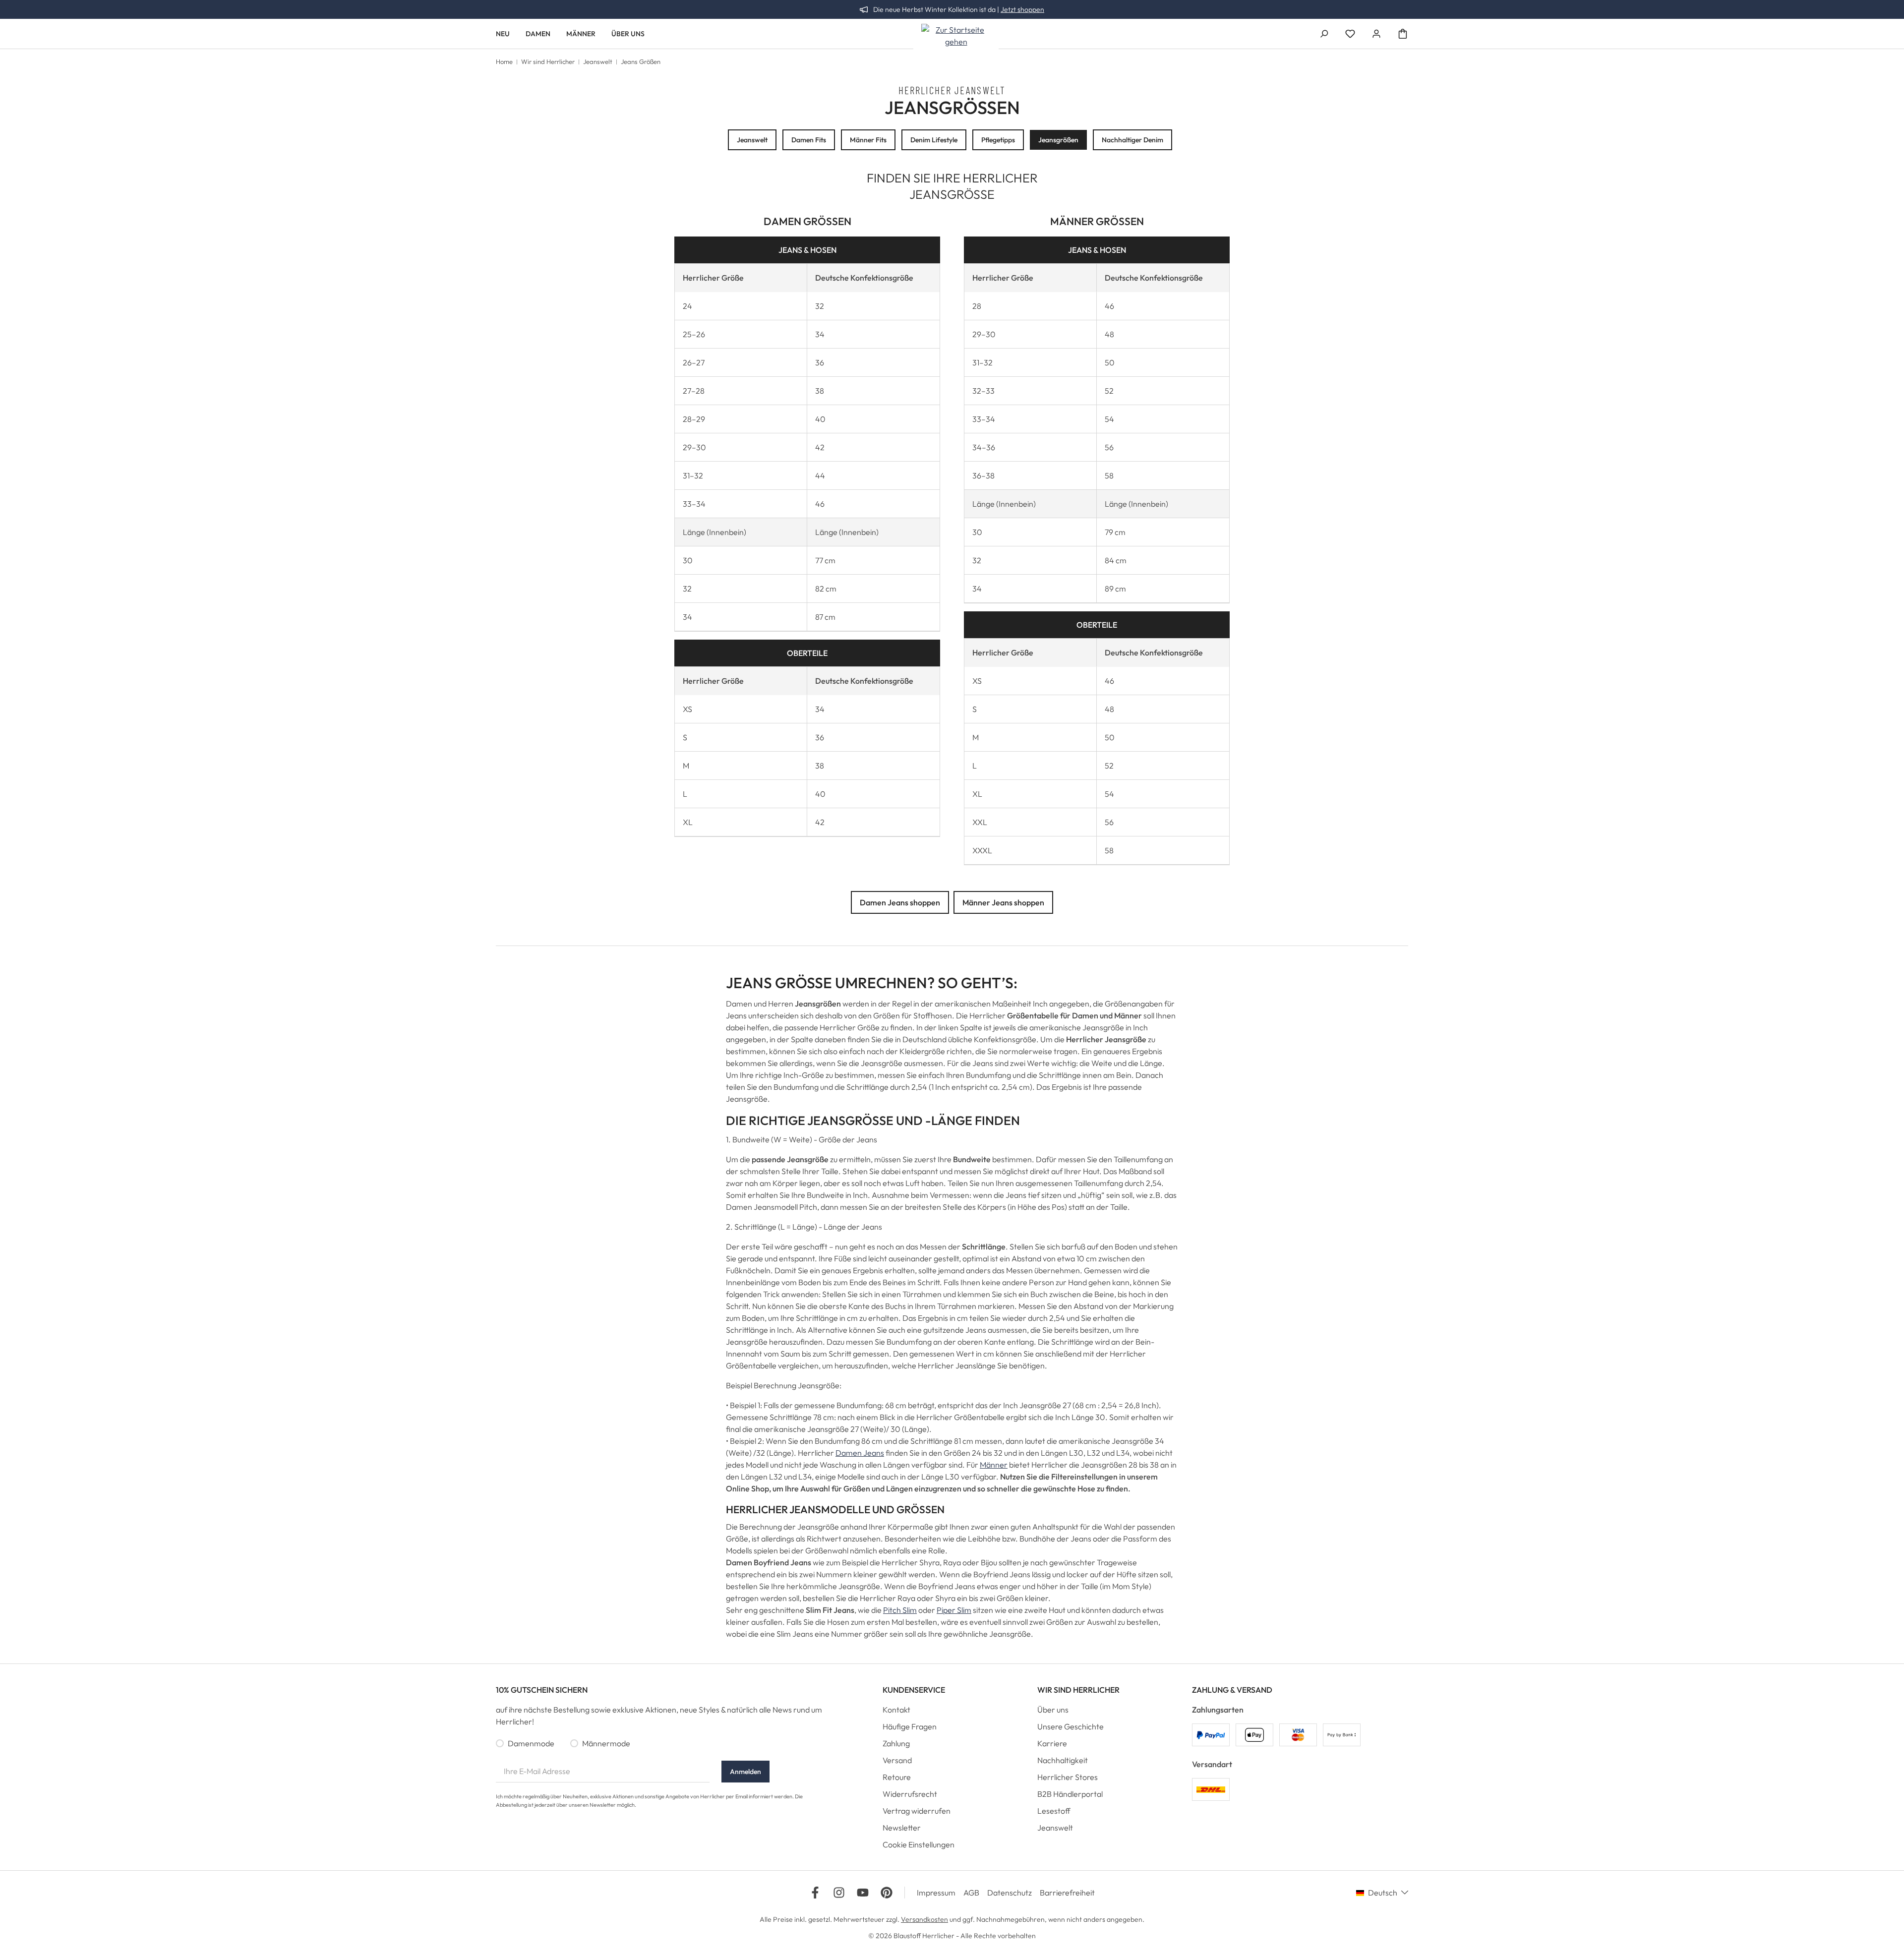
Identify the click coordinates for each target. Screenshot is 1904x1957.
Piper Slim (954, 1610)
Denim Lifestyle (934, 140)
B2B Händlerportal (1070, 1794)
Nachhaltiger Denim (1132, 140)
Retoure (897, 1777)
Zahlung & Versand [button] (1232, 1690)
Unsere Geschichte (1071, 1726)
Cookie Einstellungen (919, 1844)
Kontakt (896, 1710)
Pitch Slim (900, 1610)
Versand (897, 1760)
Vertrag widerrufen (917, 1811)
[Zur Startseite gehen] (956, 36)
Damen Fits (809, 140)
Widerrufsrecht (910, 1794)
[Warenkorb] (1403, 34)
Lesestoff (1054, 1811)
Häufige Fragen (910, 1726)
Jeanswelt (752, 140)
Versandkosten (924, 1919)
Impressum (936, 1893)
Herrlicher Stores (1068, 1777)
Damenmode (531, 1743)
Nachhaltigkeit (1063, 1760)
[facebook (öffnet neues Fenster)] (815, 1893)
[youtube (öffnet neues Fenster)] (863, 1893)
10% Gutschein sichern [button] (542, 1690)
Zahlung (896, 1743)
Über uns (1053, 1710)
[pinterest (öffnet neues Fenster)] (887, 1893)
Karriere (1052, 1743)
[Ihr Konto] (1376, 34)
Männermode (606, 1743)
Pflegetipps (998, 140)
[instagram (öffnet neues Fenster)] (839, 1893)
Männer (994, 1465)
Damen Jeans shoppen (900, 902)
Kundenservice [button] (914, 1690)
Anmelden (745, 1772)
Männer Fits (868, 140)
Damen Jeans (860, 1453)
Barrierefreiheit (1067, 1893)
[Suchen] (1324, 34)
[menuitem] (952, 1712)
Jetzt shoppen (1022, 9)
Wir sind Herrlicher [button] (1078, 1690)
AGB (971, 1893)
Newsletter (902, 1828)
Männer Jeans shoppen (1003, 902)
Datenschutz (1010, 1893)
